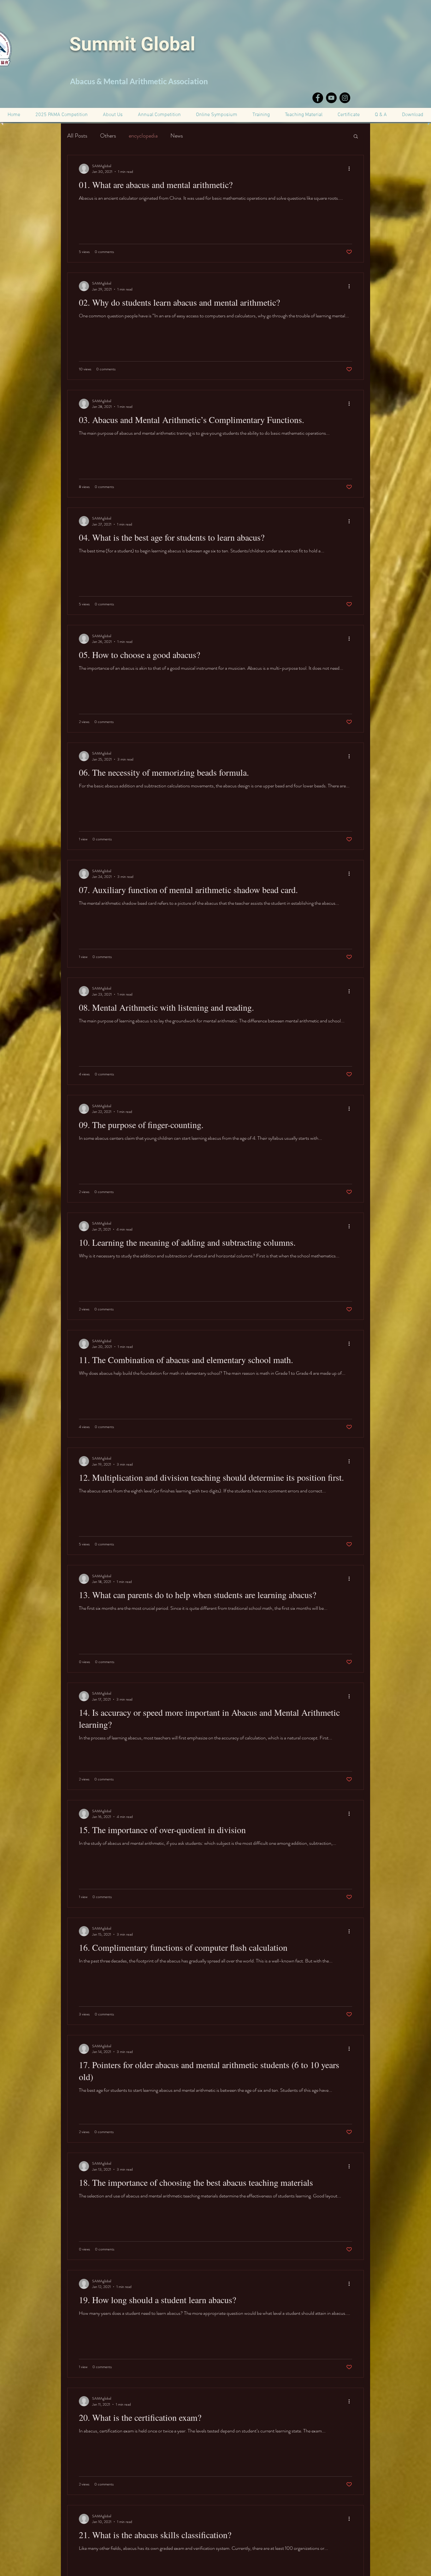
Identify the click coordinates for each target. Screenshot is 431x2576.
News (177, 136)
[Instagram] (345, 98)
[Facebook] (318, 98)
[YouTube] (331, 98)
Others (108, 136)
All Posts (77, 136)
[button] (349, 115)
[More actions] (351, 169)
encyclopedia (143, 136)
